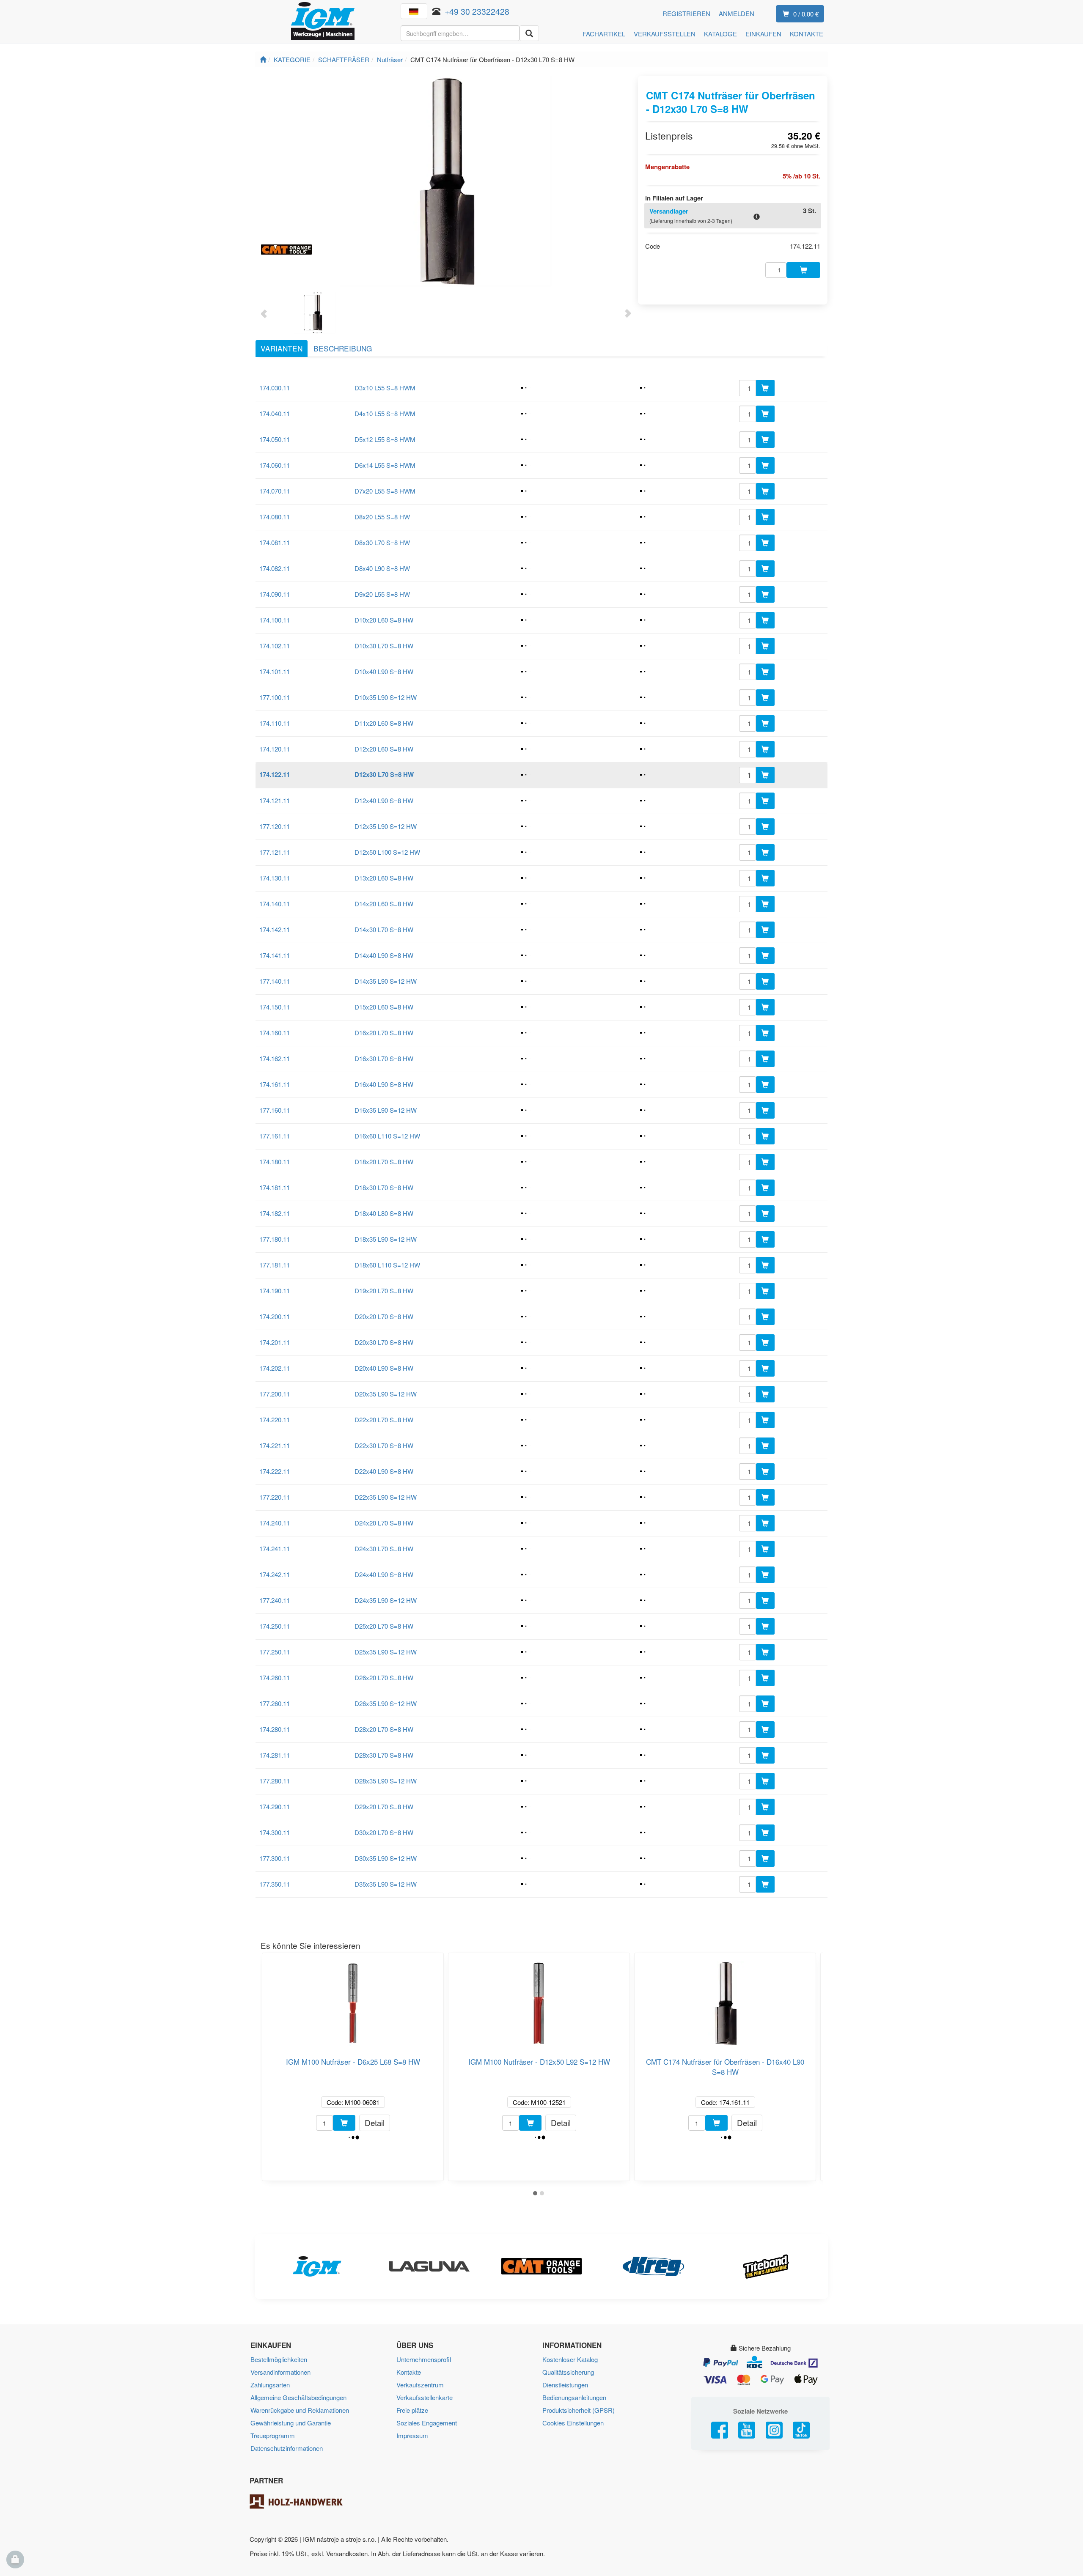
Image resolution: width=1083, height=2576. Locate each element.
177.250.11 (275, 1652)
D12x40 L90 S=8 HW (384, 800)
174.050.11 (275, 439)
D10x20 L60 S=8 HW (384, 620)
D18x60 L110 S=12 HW (387, 1265)
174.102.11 (275, 646)
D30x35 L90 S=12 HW (386, 1858)
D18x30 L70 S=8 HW (384, 1187)
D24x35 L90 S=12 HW (386, 1600)
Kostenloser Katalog (570, 2359)
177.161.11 (275, 1136)
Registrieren (686, 13)
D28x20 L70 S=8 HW (384, 1729)
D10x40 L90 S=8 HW (384, 671)
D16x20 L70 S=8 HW (384, 1033)
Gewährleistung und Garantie (291, 2423)
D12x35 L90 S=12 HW (386, 826)
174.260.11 (275, 1678)
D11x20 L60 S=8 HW (384, 723)
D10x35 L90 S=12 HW (386, 697)
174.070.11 (275, 491)
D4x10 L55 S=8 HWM (385, 413)
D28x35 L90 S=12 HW (386, 1781)
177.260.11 (275, 1703)
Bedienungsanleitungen (574, 2397)
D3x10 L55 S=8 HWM (385, 388)
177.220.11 (275, 1497)
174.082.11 (275, 568)
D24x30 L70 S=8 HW (384, 1549)
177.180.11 (275, 1239)
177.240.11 (275, 1600)
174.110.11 (275, 723)
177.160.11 (275, 1110)
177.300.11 (275, 1858)
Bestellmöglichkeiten (279, 2359)
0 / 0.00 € (806, 14)
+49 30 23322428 (477, 11)
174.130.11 (275, 878)
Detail (375, 2122)
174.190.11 (275, 1291)
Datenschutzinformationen (287, 2448)
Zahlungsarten (270, 2385)
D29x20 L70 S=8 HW (384, 1806)
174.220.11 (275, 1420)
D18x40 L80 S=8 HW (384, 1213)
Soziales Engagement (427, 2423)
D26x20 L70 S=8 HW (384, 1678)
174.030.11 (275, 388)
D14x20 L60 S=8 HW (384, 904)
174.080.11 (275, 517)
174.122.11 (275, 774)
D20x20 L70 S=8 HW (384, 1316)
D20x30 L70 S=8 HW (384, 1342)
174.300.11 (275, 1832)
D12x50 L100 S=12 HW (387, 852)
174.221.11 (275, 1445)
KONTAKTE (807, 34)
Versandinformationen (280, 2372)
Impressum (412, 2435)
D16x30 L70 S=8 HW (384, 1058)
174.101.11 (275, 671)
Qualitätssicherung (568, 2372)
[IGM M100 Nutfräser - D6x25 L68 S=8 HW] (353, 2000)
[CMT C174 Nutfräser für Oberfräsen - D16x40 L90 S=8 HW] (725, 2000)
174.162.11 (275, 1058)
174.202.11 (275, 1368)
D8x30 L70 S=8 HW (382, 542)
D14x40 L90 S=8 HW (384, 955)
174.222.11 (275, 1471)
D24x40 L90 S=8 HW (384, 1574)
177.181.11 (275, 1265)
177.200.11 (275, 1394)
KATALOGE (720, 34)
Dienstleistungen (565, 2385)
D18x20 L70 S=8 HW (384, 1162)
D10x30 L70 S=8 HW (384, 646)
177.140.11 (275, 981)
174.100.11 (275, 620)
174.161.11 (275, 1084)
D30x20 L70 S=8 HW (384, 1832)
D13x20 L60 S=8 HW (384, 878)
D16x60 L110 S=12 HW (387, 1136)
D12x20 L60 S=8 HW (384, 749)
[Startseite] (263, 59)
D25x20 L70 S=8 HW (384, 1626)
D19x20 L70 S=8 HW (384, 1291)
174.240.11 (275, 1523)
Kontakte (409, 2372)
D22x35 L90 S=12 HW (386, 1497)
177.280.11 (275, 1781)
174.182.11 (275, 1213)
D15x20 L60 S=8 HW (384, 1007)
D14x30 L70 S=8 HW (384, 929)
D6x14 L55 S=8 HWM (385, 465)
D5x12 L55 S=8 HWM (385, 439)
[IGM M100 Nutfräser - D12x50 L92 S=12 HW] (539, 2000)
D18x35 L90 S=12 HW (386, 1239)
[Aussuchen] (529, 33)
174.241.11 (275, 1549)
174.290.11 (275, 1806)
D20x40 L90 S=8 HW (384, 1368)
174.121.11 (275, 800)
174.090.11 (275, 594)
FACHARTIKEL (604, 34)
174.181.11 (275, 1187)
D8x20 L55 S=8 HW (382, 517)
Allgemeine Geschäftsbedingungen (298, 2397)
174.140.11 (275, 904)
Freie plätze (412, 2410)
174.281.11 (275, 1755)
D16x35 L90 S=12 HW (386, 1110)
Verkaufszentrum (420, 2385)
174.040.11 (275, 413)
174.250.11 (275, 1626)
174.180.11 (275, 1162)
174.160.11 (275, 1033)
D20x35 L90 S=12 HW (386, 1394)
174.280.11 (275, 1729)
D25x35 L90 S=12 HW (386, 1652)
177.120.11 (275, 826)
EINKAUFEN (763, 34)
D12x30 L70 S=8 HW (384, 774)
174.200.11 (275, 1316)
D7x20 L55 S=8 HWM (385, 491)
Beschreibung (343, 348)
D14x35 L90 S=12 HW (386, 981)
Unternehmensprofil (424, 2359)
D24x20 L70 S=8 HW (384, 1523)
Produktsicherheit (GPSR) (579, 2410)
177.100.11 (275, 697)
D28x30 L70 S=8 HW (384, 1755)
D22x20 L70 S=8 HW (384, 1420)
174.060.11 (275, 465)
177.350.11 (275, 1884)
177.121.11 (275, 852)
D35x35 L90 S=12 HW (386, 1884)
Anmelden (737, 13)
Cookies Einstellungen (573, 2423)
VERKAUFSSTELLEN (665, 34)
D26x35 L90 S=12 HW (386, 1703)
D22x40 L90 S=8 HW (384, 1471)
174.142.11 (275, 929)
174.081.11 (275, 542)
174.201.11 (275, 1342)
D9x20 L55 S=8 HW (382, 594)
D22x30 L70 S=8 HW (384, 1445)
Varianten (282, 348)
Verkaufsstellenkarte (425, 2397)
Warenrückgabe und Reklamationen (300, 2410)
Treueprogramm (273, 2435)
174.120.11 (275, 749)
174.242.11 (275, 1574)
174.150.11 (275, 1007)
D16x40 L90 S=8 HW (384, 1084)
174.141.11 (275, 955)
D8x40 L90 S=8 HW (382, 568)
